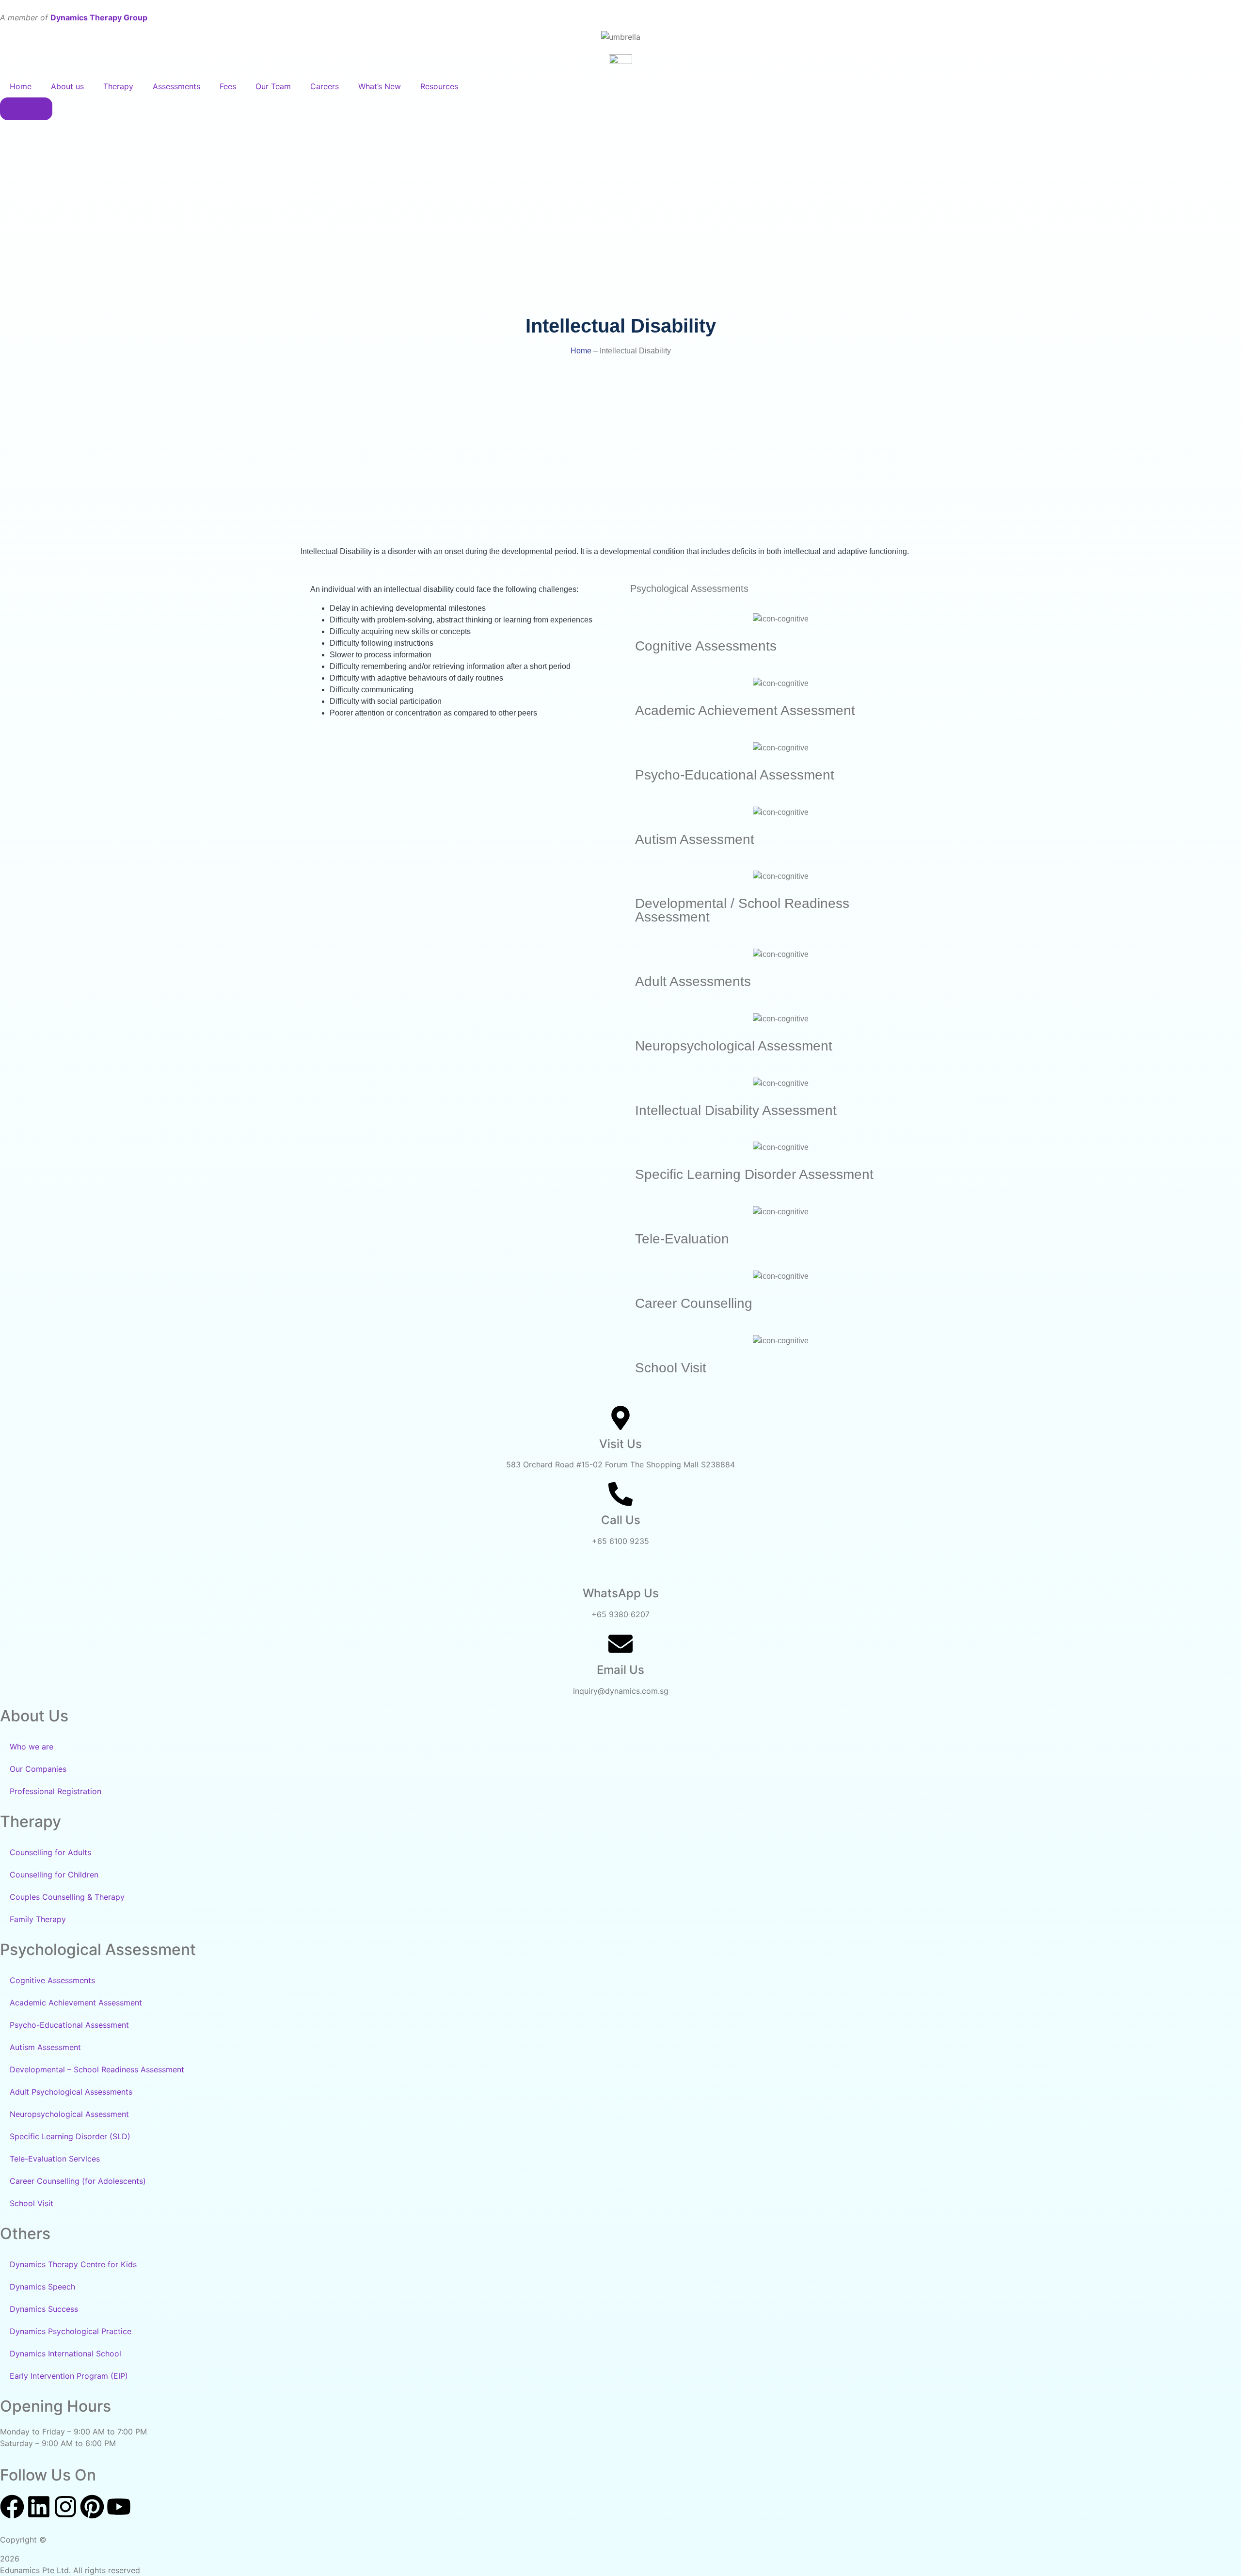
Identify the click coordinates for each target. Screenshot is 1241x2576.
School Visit (32, 2203)
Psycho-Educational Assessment (69, 2025)
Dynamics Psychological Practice (71, 2331)
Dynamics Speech (42, 2287)
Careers (325, 86)
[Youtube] (119, 2508)
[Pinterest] (92, 2508)
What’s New (380, 86)
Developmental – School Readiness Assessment (97, 2069)
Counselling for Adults (50, 1852)
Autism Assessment (45, 2047)
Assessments (176, 86)
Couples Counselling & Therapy (67, 1897)
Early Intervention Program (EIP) (69, 2376)
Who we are (32, 1747)
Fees (228, 86)
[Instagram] (65, 2508)
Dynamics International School (65, 2353)
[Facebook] (12, 2508)
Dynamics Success (44, 2309)
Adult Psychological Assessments (71, 2092)
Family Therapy (38, 1919)
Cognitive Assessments (52, 1980)
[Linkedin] (39, 2508)
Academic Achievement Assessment (76, 2003)
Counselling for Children (54, 1875)
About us (67, 86)
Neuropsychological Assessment (69, 2114)
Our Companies (38, 1769)
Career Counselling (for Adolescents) (78, 2181)
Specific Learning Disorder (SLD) (70, 2136)
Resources (439, 86)
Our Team (273, 86)
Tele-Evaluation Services (55, 2159)
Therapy (118, 86)
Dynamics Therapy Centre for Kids (73, 2264)
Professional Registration (56, 1791)
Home (21, 86)
